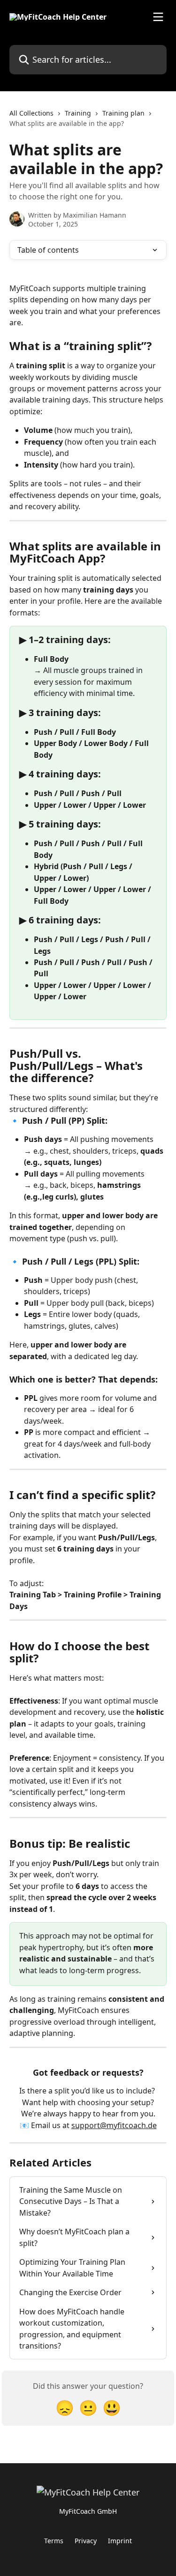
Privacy (86, 2541)
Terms (54, 2541)
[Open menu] (158, 17)
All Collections (31, 113)
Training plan (123, 113)
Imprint (120, 2541)
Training (78, 113)
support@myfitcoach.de (114, 2125)
